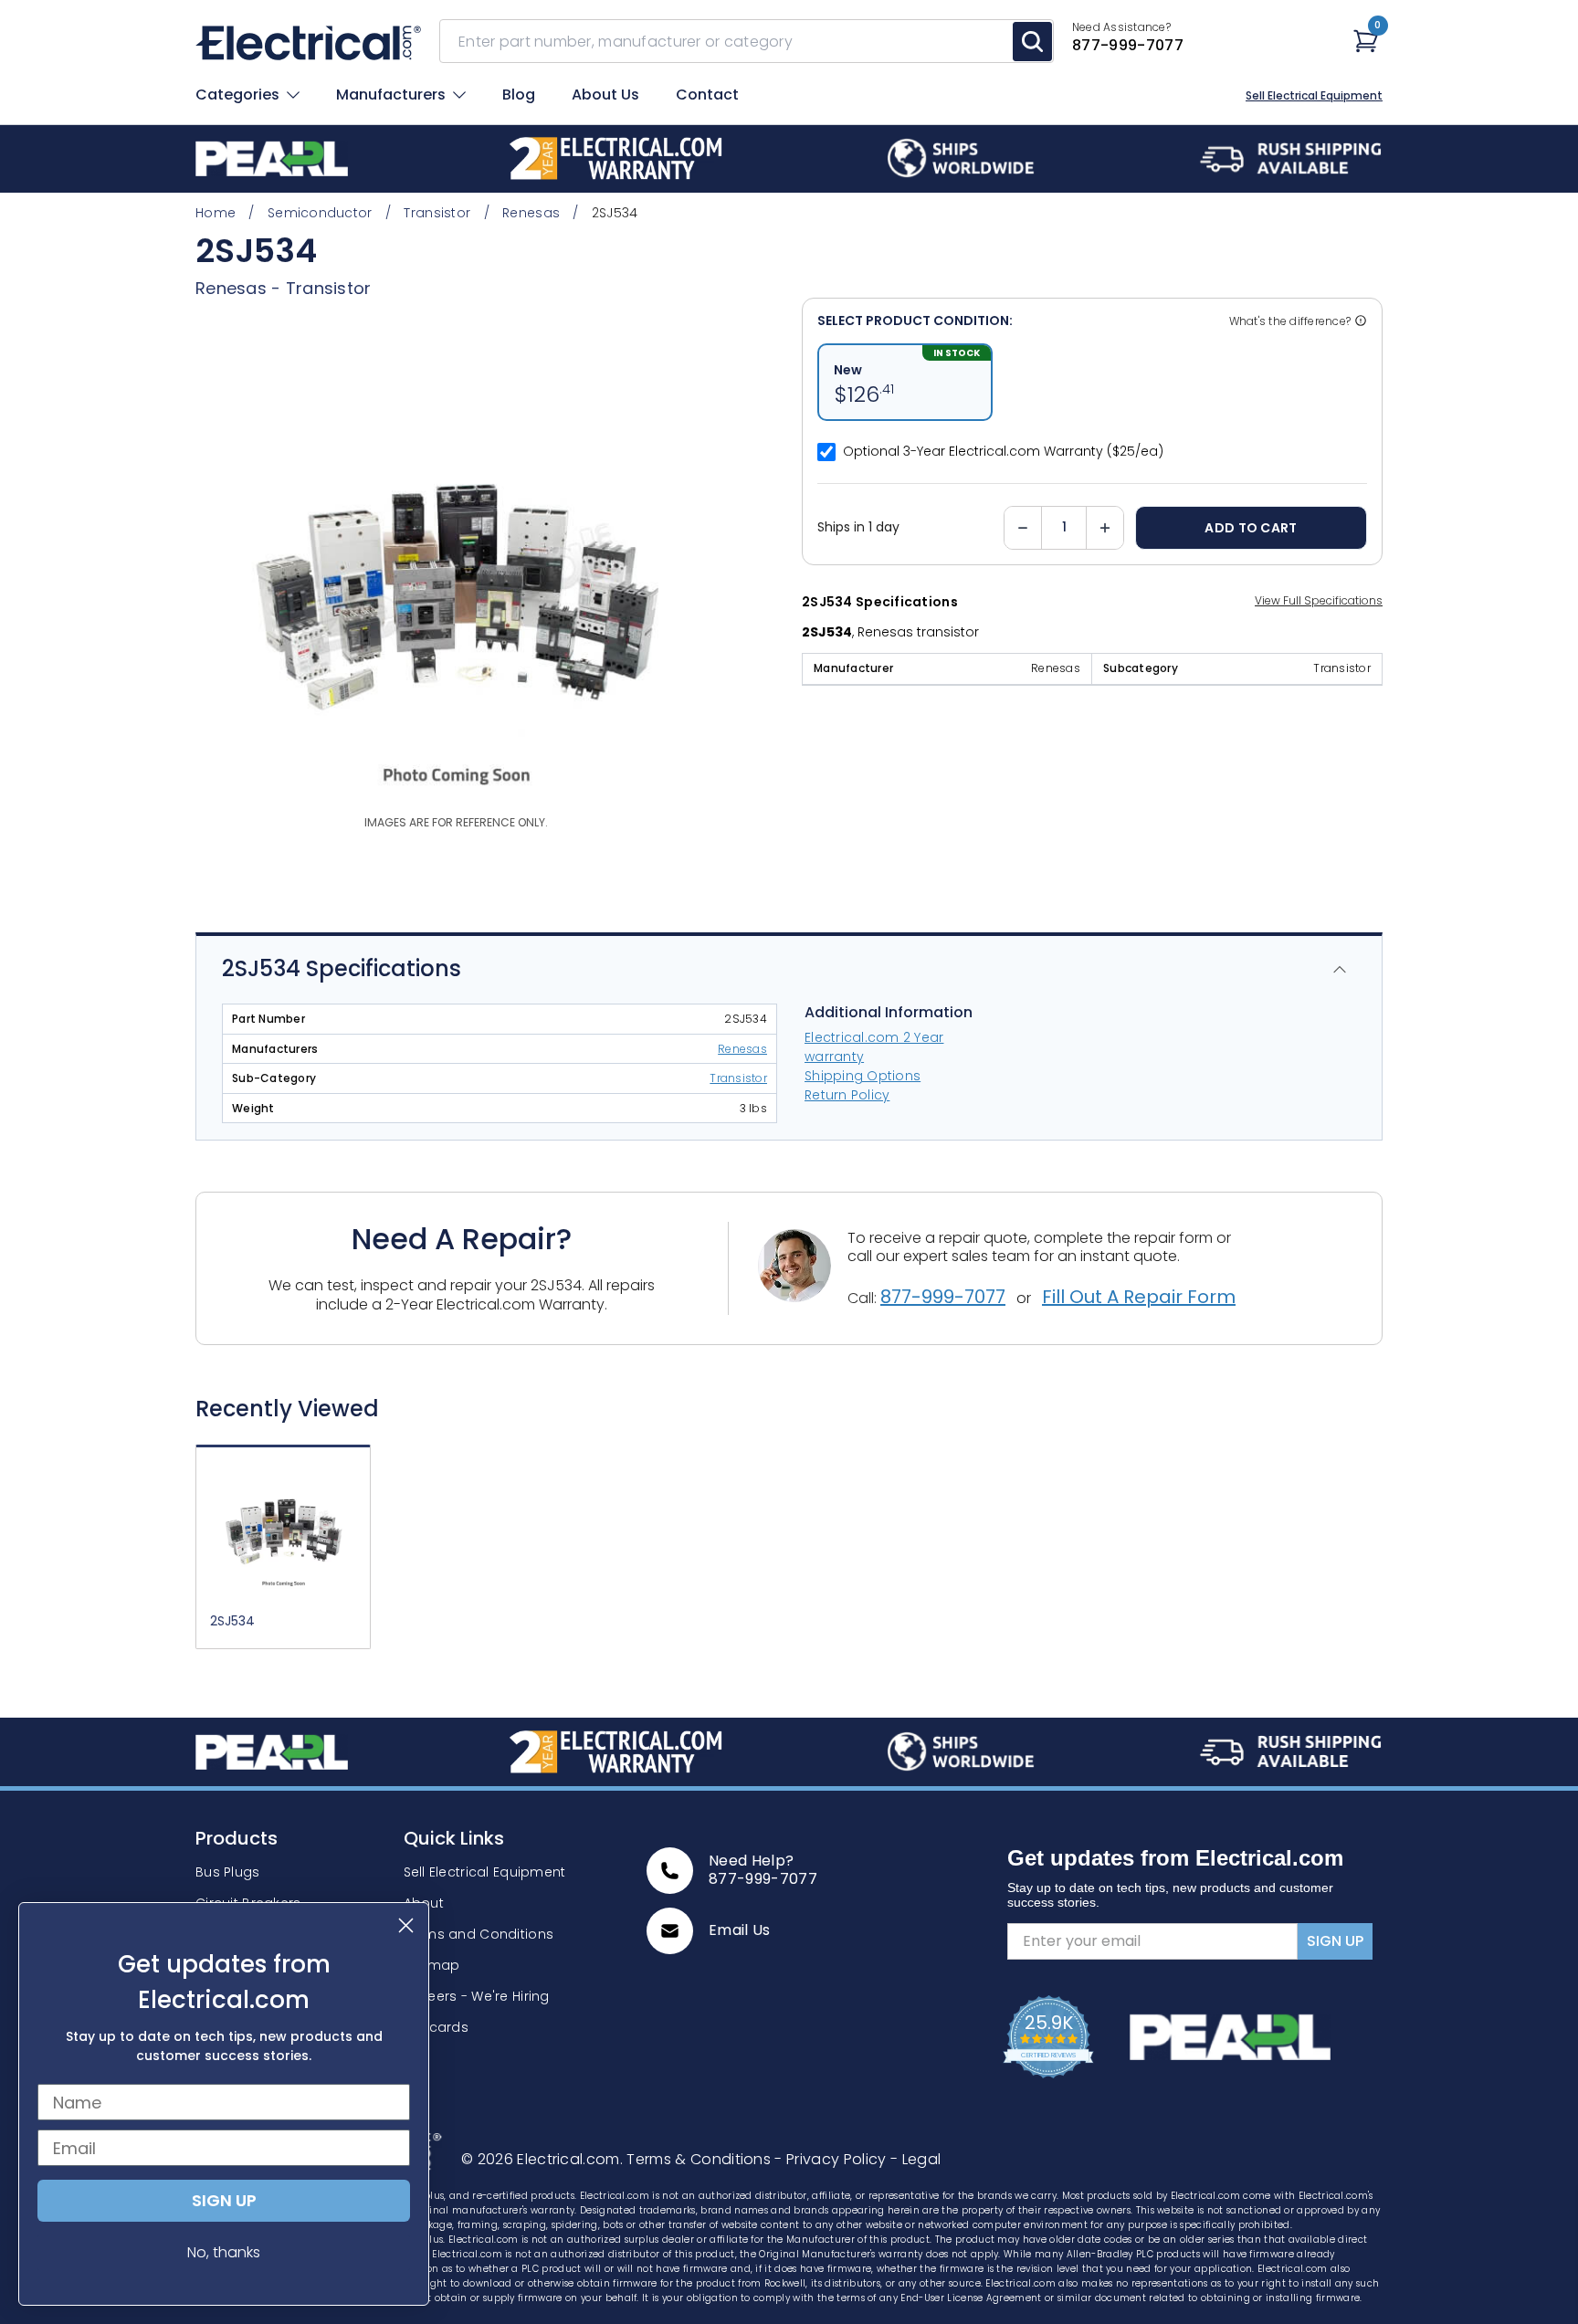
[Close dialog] (406, 1925)
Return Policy (847, 1095)
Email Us (740, 1930)
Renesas (742, 1049)
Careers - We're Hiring (477, 1996)
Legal (915, 2159)
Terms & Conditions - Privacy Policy (758, 2159)
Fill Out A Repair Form (1139, 1297)
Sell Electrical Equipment (1314, 96)
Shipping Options (863, 1076)
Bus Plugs (228, 1872)
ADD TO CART (1251, 528)
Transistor (329, 288)
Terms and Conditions (479, 1934)
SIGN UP (1335, 1941)
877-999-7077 (943, 1297)
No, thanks (224, 2252)
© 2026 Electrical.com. (544, 2159)
